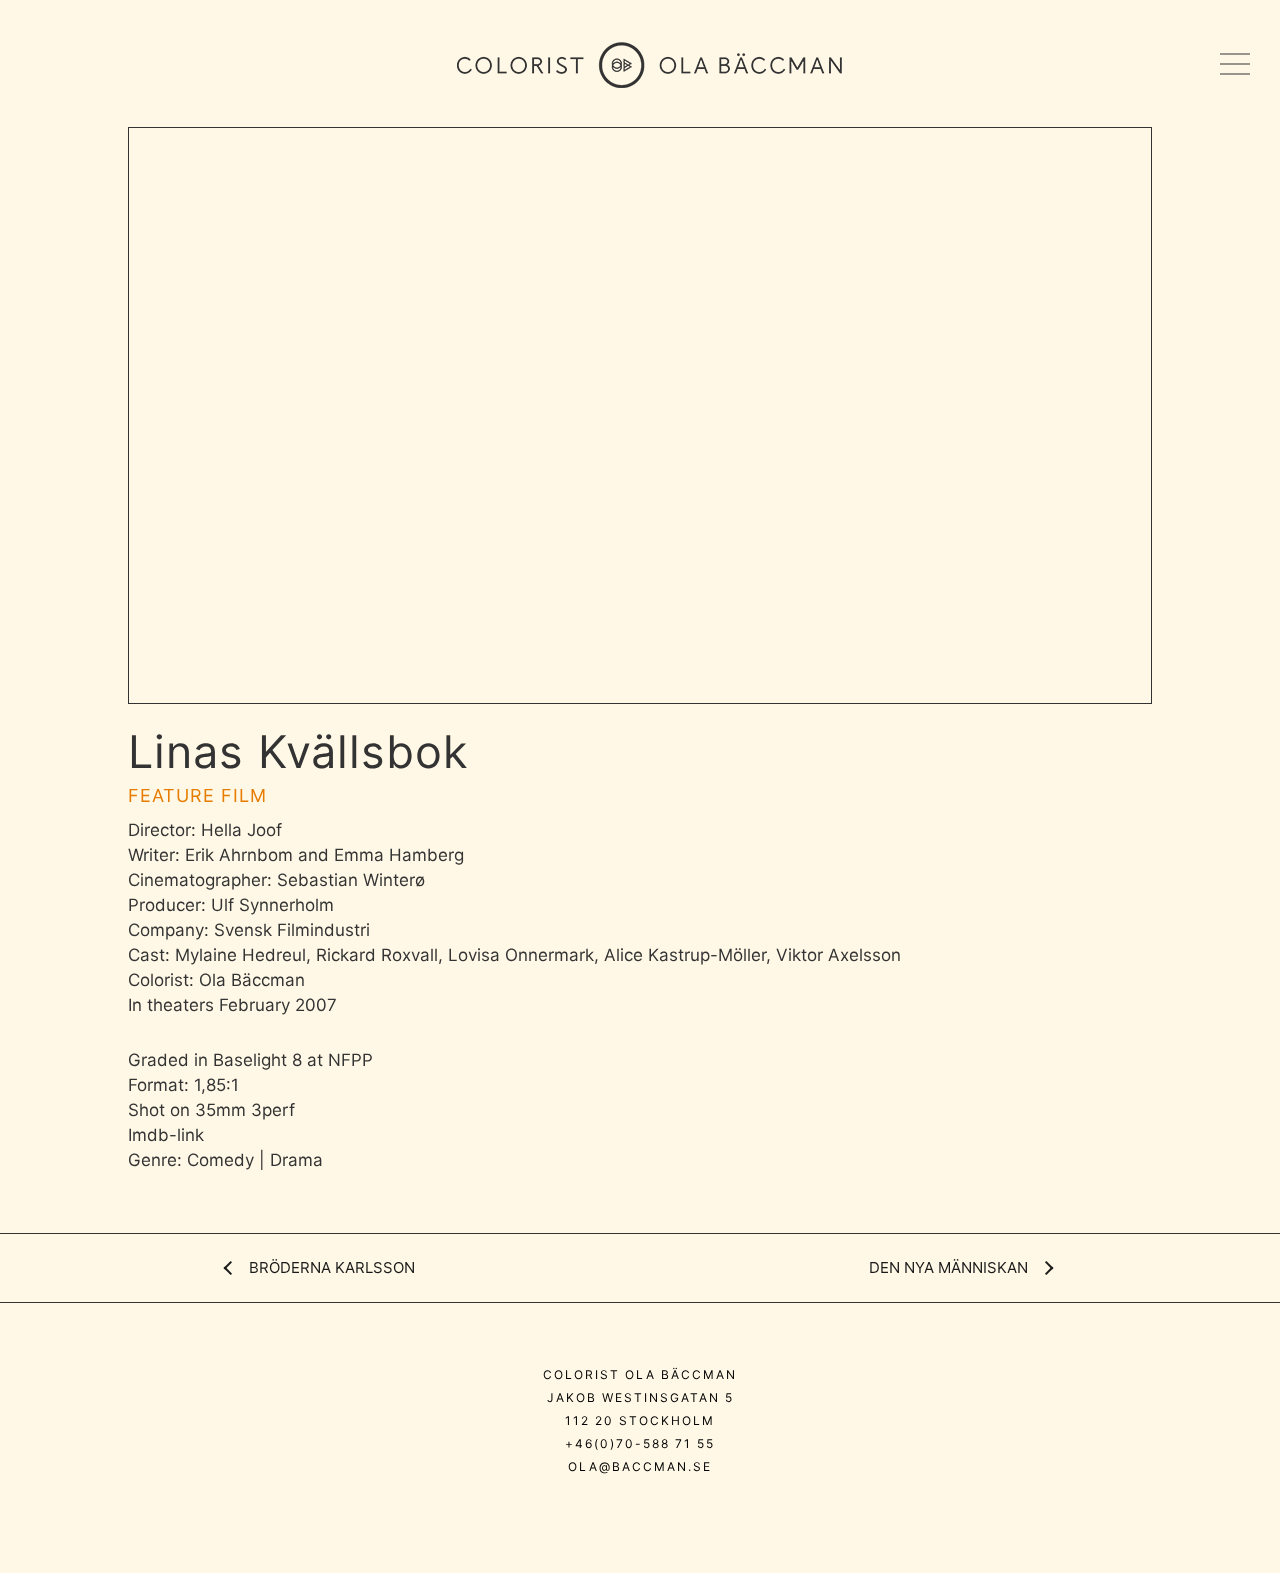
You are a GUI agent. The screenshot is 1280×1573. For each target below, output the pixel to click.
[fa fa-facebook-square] (706, 1510)
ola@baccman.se (640, 1466)
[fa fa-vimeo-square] (623, 1510)
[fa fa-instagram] (579, 1510)
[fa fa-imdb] (667, 1510)
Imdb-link (166, 1135)
